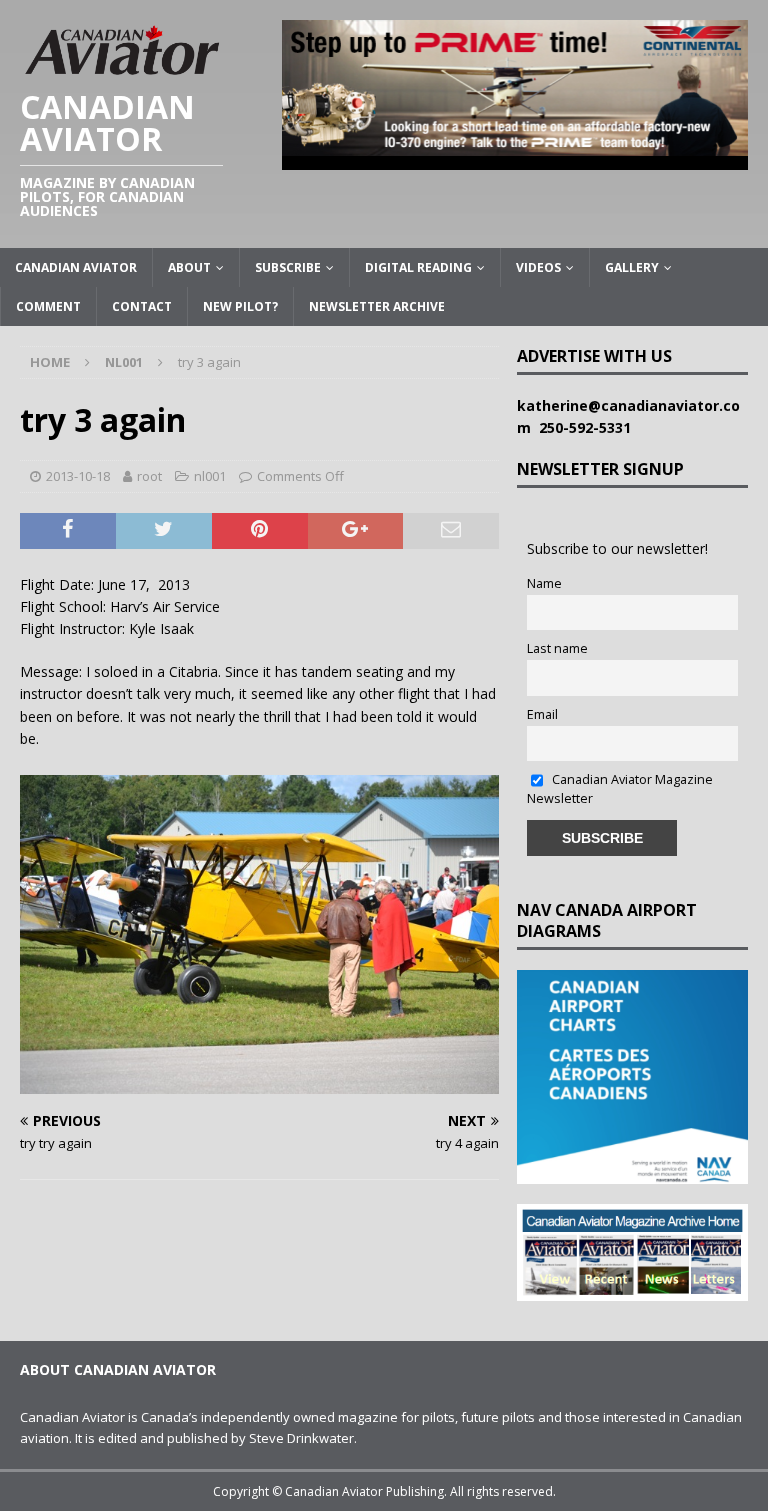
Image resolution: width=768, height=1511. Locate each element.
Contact (142, 306)
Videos (538, 267)
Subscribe (288, 267)
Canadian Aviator (76, 267)
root (149, 476)
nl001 (210, 476)
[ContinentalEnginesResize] (515, 157)
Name (544, 583)
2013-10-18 (78, 476)
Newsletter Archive (377, 306)
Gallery (632, 267)
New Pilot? (240, 306)
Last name (557, 648)
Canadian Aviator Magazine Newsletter (620, 789)
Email (542, 714)
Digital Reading (418, 267)
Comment (48, 306)
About (189, 267)
